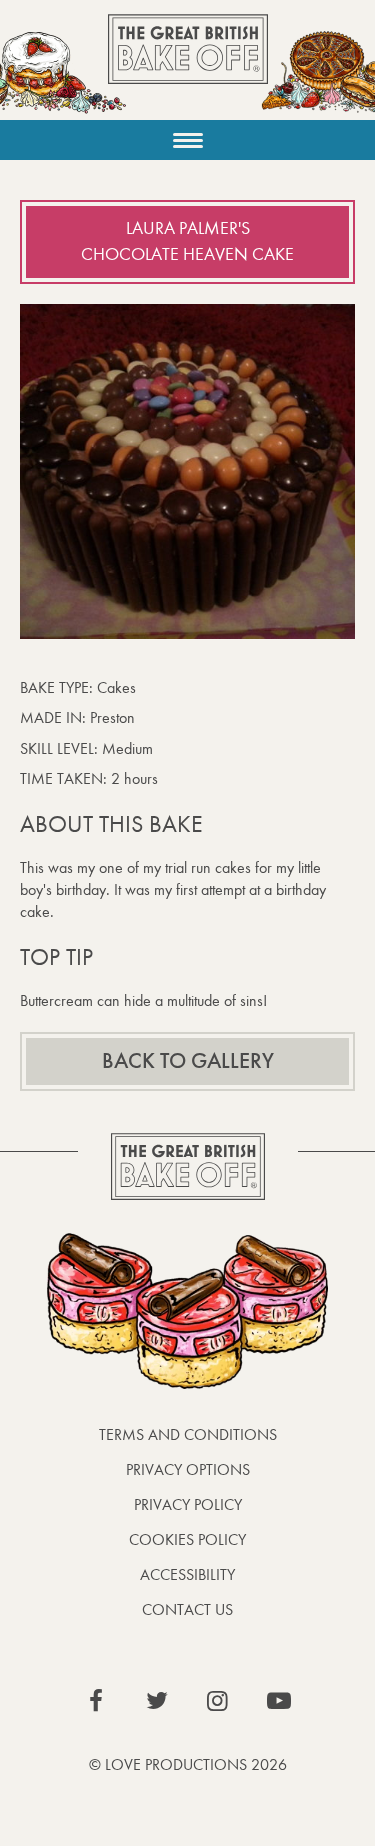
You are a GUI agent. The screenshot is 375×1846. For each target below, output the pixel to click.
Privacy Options (188, 1469)
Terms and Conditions (188, 1434)
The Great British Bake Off (188, 66)
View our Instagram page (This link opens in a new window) (218, 1701)
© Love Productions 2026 (188, 1764)
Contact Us (187, 1609)
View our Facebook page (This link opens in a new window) (96, 1701)
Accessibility (187, 1574)
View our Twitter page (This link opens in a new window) (157, 1701)
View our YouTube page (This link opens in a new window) (279, 1701)
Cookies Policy (187, 1539)
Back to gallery (188, 1061)
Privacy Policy (188, 1504)
